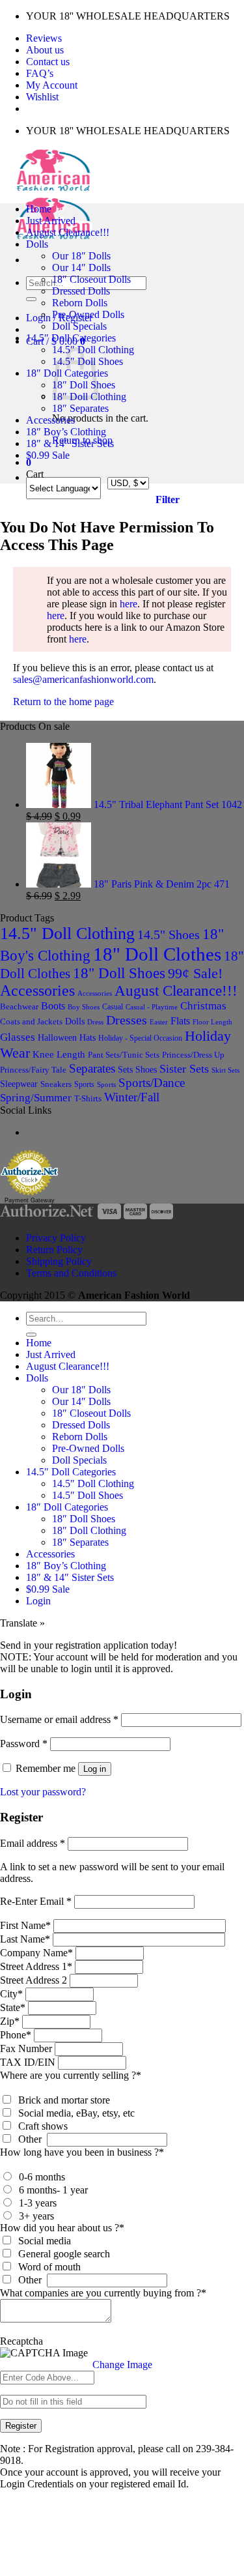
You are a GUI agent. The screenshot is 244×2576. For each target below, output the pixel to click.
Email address (33, 1843)
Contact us (48, 62)
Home (39, 209)
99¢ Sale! (195, 974)
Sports (84, 1084)
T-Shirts (88, 1098)
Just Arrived (51, 221)
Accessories (50, 420)
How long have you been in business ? (82, 2152)
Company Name (36, 1953)
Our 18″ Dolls (81, 256)
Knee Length (59, 1054)
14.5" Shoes (169, 934)
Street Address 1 (36, 1966)
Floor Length (212, 1022)
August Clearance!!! (68, 232)
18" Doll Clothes (157, 954)
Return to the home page (63, 702)
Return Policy (54, 1250)
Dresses (127, 1020)
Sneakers (56, 1084)
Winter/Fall (132, 1097)
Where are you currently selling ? (71, 2075)
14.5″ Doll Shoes (88, 1495)
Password (24, 1744)
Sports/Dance (152, 1083)
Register (21, 2426)
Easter (159, 1022)
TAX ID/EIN (28, 2062)
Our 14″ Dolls (81, 268)
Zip (10, 2021)
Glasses (18, 1037)
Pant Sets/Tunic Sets (124, 1055)
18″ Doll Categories (67, 1507)
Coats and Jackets (31, 1022)
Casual (113, 1007)
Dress (95, 1022)
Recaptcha (21, 2341)
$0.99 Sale (48, 455)
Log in (95, 1769)
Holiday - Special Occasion (140, 1038)
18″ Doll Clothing (89, 1530)
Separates (92, 1068)
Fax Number (26, 2048)
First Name (25, 1925)
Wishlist (42, 97)
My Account (52, 85)
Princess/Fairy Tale (33, 1070)
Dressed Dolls (81, 291)
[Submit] (31, 299)
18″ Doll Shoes (84, 1519)
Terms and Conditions (71, 1273)
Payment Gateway (30, 1200)
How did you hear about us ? (62, 2228)
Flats (180, 1021)
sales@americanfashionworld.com (83, 679)
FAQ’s (40, 73)
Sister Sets (184, 1069)
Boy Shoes (84, 1007)
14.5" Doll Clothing (67, 933)
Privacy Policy (56, 1238)
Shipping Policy (59, 1261)
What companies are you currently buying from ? (103, 2293)
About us (45, 50)
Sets (125, 1069)
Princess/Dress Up (193, 1055)
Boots (53, 1006)
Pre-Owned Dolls (88, 314)
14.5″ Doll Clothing (93, 1483)
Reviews (44, 38)
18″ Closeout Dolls (91, 279)
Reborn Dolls (80, 303)
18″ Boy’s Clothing (66, 432)
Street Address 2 (34, 1980)
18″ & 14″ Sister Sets (70, 443)
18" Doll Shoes (119, 973)
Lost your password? (43, 1792)
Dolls (37, 244)
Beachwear (19, 1006)
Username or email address (59, 1719)
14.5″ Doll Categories (71, 338)
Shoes (146, 1069)
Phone (16, 2035)
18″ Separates (80, 408)
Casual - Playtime (152, 1007)
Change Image (122, 2365)
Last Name (25, 1939)
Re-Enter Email (36, 1901)
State (13, 2007)
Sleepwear (19, 1084)
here (129, 604)
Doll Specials (79, 326)
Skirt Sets (225, 1070)
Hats (88, 1038)
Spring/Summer (36, 1098)
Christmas (203, 1006)
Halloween (57, 1037)
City (11, 1994)
